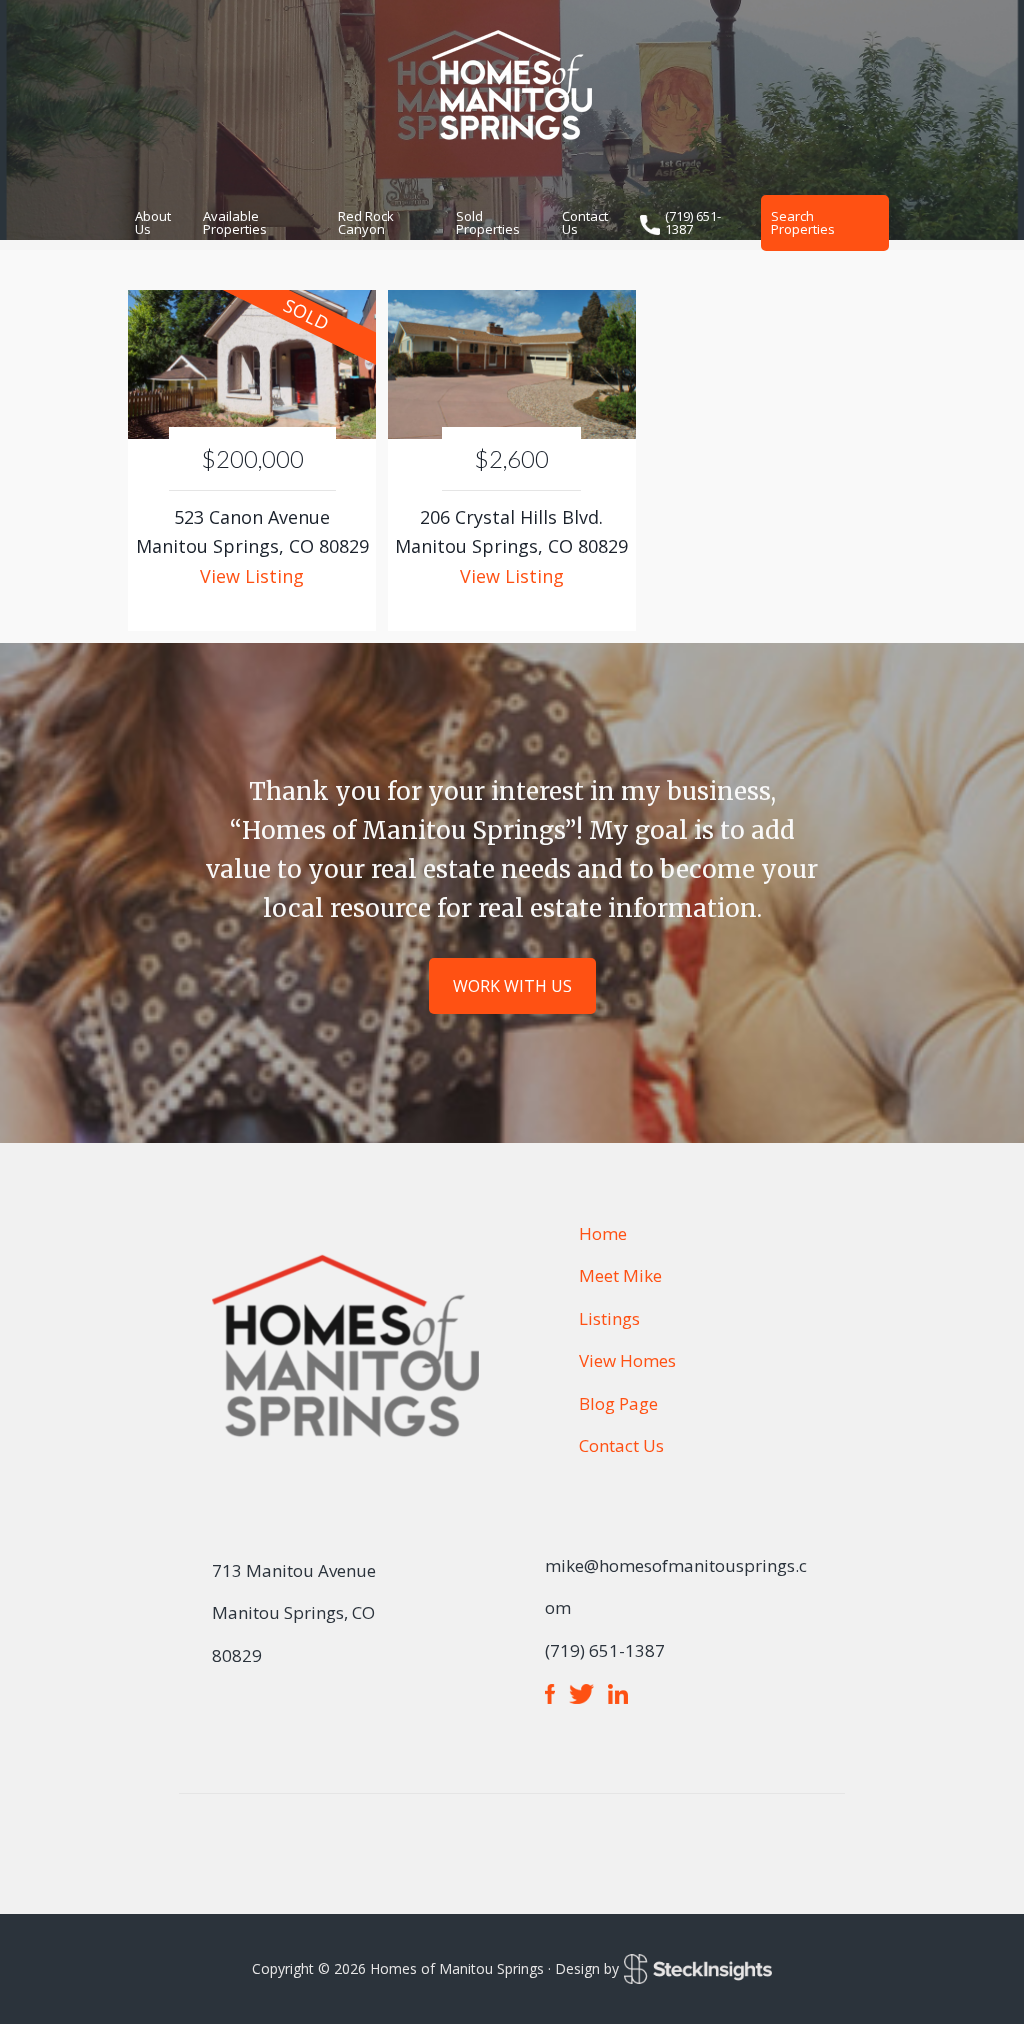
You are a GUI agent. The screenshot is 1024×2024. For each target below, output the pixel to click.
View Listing (252, 576)
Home (603, 1233)
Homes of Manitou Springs (512, 85)
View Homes (627, 1360)
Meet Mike (620, 1275)
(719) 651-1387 (693, 222)
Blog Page (618, 1403)
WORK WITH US (512, 986)
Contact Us (621, 1445)
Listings (609, 1318)
